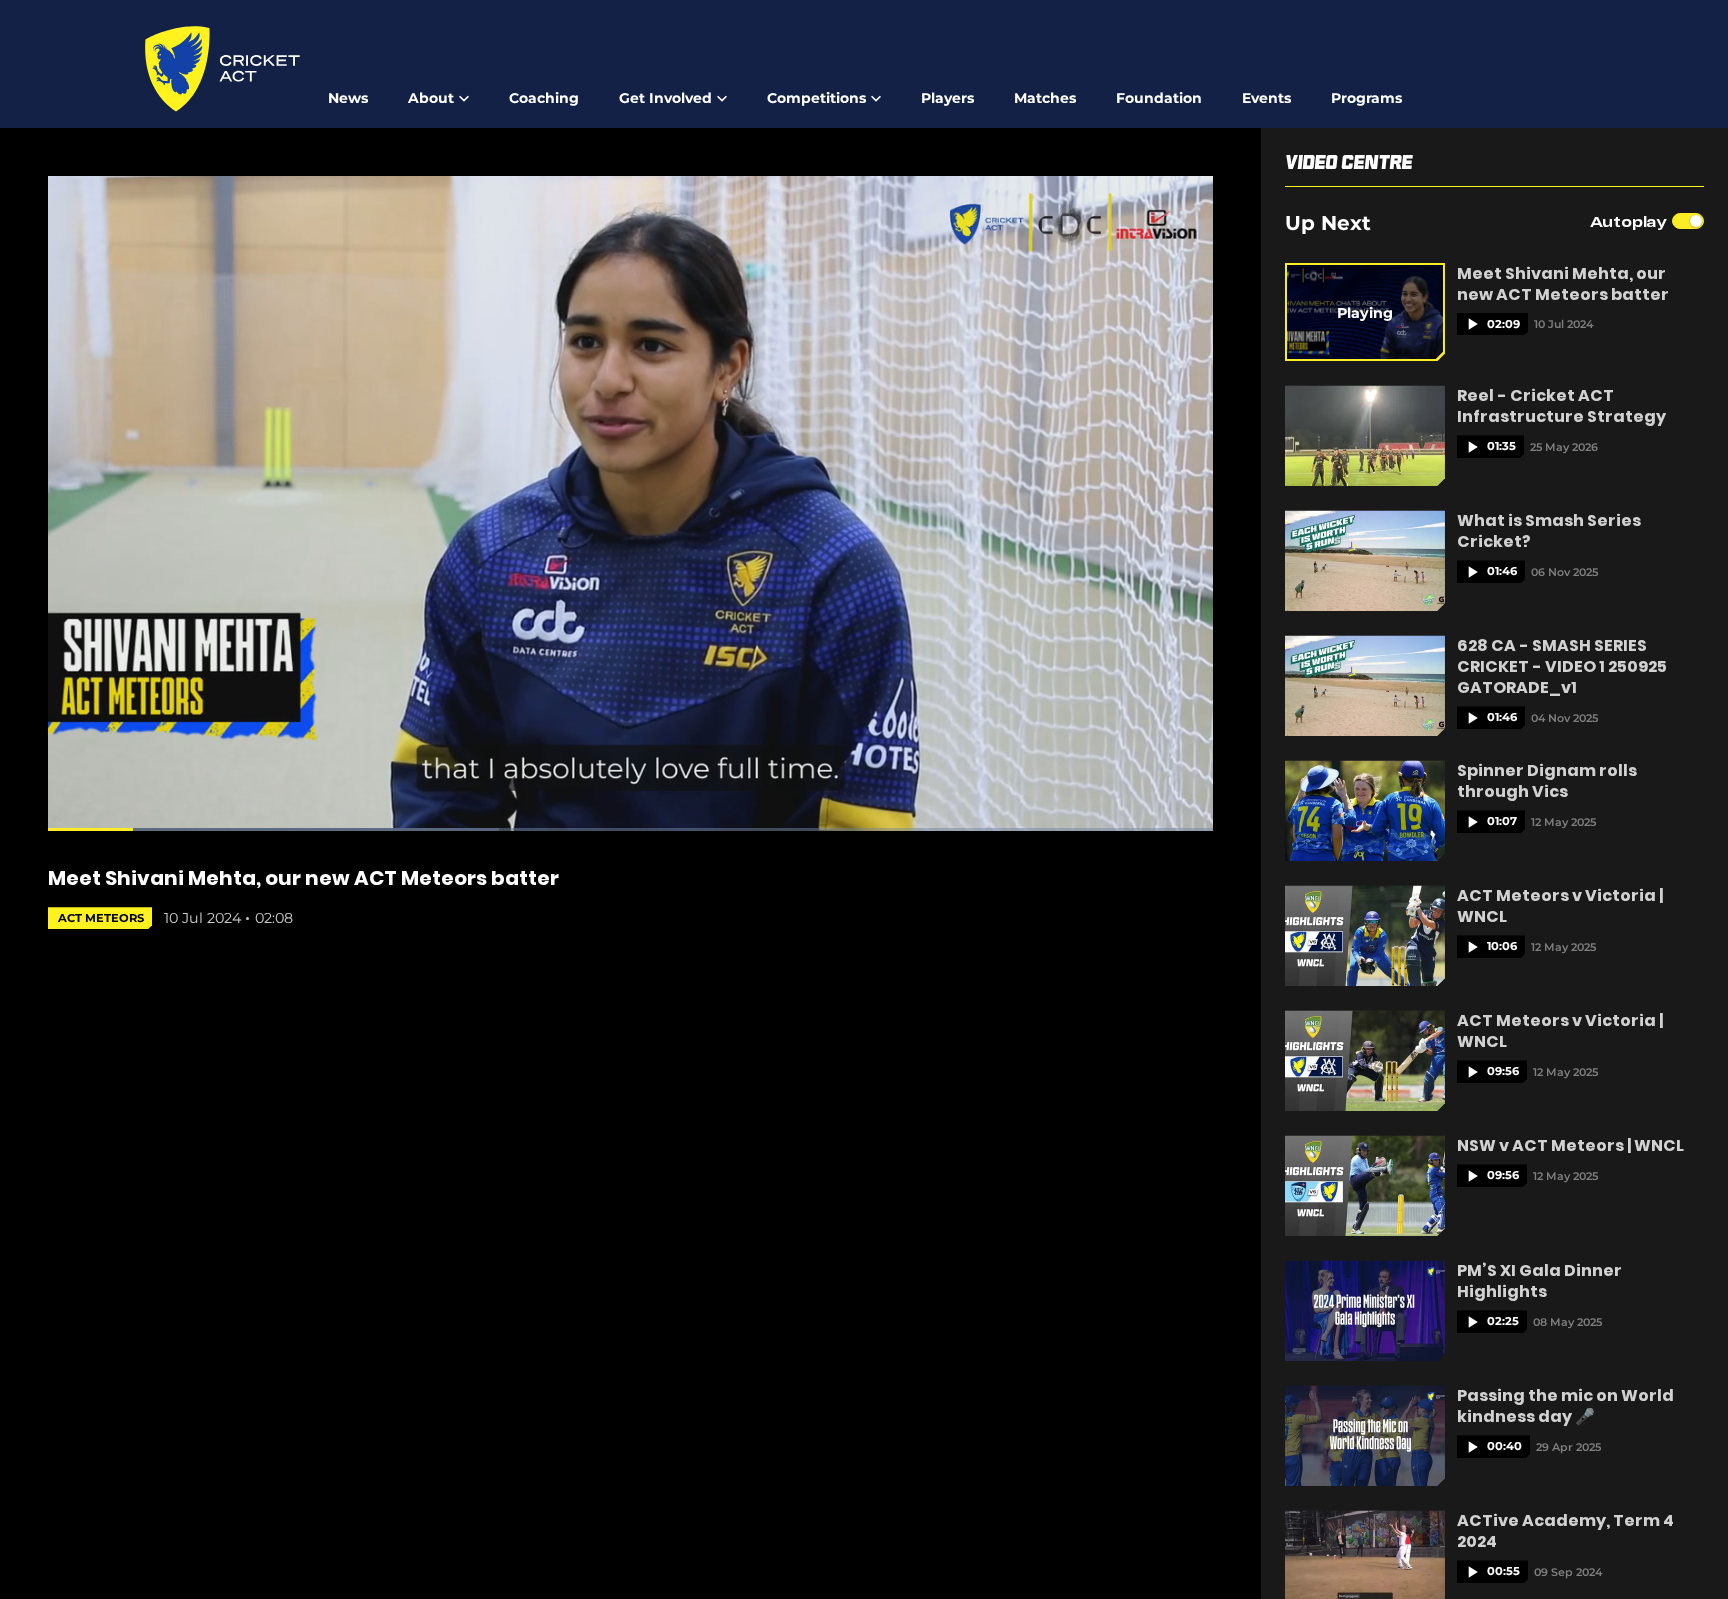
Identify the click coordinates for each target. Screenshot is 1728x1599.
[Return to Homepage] (222, 69)
